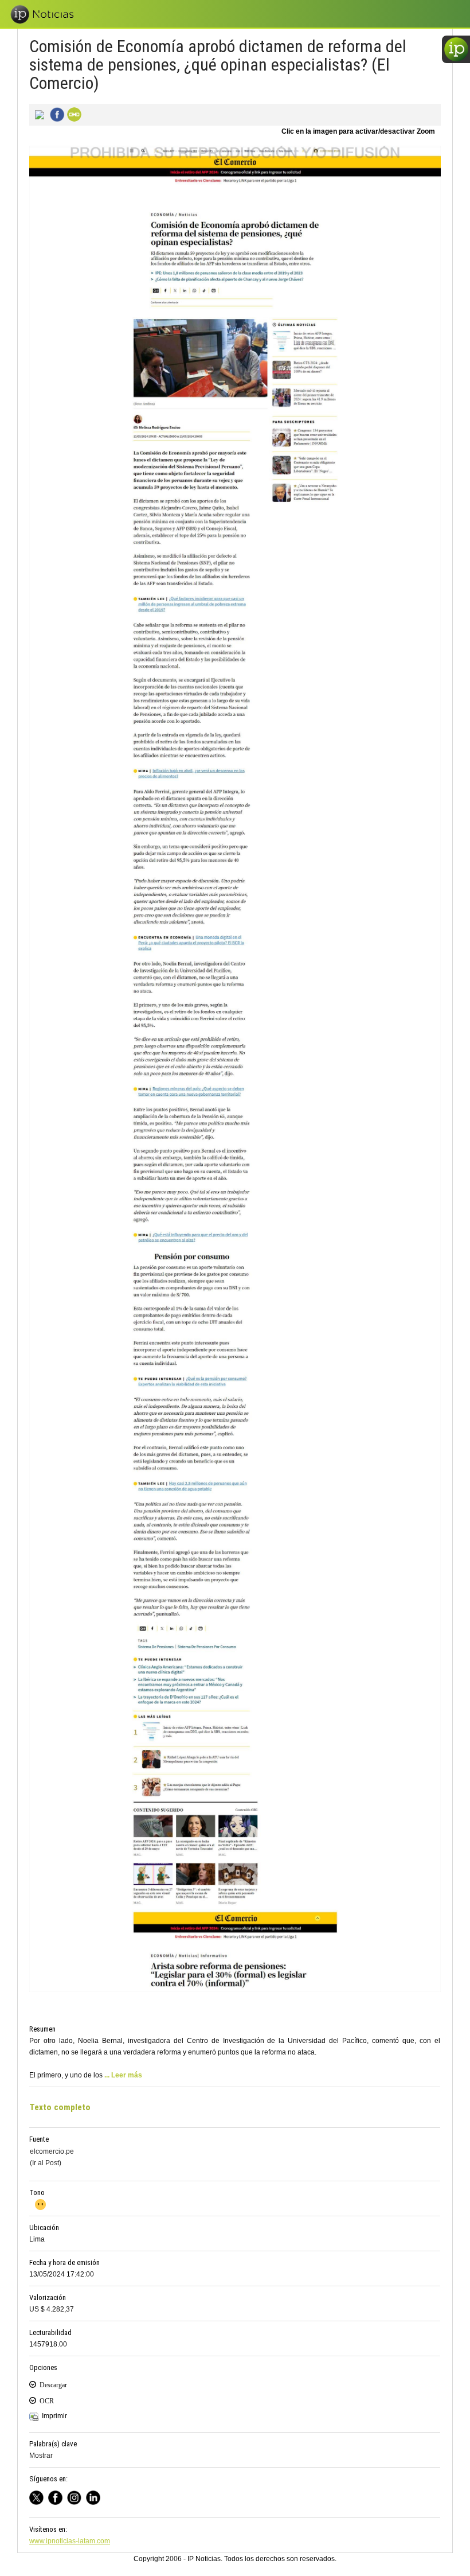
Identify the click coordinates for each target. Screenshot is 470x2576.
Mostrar (41, 2456)
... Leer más (123, 2075)
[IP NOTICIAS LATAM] (39, 2497)
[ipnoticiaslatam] (77, 2497)
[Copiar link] (73, 114)
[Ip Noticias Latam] (58, 2497)
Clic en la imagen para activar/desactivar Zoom (358, 131)
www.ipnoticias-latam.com (70, 2541)
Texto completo (60, 2107)
